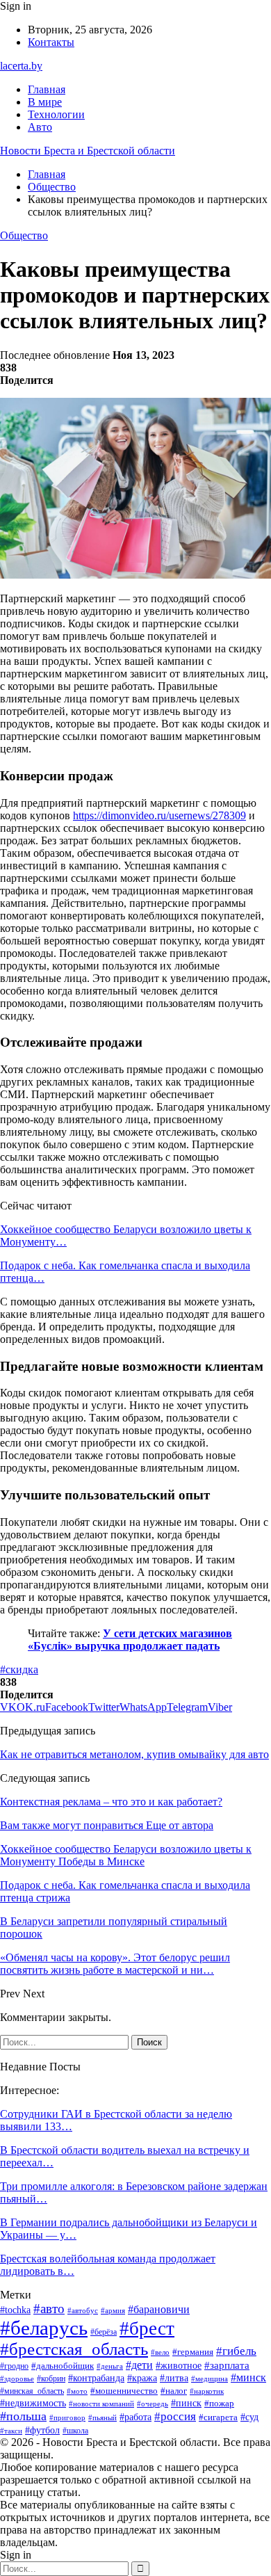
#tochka (15, 2310)
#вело (160, 2352)
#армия (113, 2310)
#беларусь (44, 2328)
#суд (249, 2417)
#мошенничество (124, 2391)
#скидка (19, 1669)
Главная (47, 89)
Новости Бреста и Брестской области (88, 151)
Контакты (51, 42)
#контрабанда (96, 2378)
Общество (24, 235)
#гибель (236, 2351)
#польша (23, 2416)
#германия (193, 2352)
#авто (49, 2309)
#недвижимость (33, 2403)
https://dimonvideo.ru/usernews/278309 (159, 815)
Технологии (56, 114)
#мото (77, 2391)
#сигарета (218, 2417)
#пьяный (102, 2417)
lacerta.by (21, 66)
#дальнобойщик (63, 2366)
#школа (75, 2431)
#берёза (104, 2332)
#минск (248, 2377)
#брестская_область (74, 2349)
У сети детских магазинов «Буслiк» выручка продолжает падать (130, 1640)
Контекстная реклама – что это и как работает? (111, 1802)
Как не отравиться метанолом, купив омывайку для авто (134, 1754)
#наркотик (207, 2391)
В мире (45, 102)
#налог (174, 2391)
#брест (147, 2328)
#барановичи (159, 2309)
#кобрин (51, 2378)
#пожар (219, 2404)
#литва (174, 2378)
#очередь (153, 2404)
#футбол (42, 2430)
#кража (142, 2378)
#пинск (186, 2403)
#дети (139, 2365)
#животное (179, 2365)
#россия (175, 2416)
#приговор (67, 2417)
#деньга (110, 2366)
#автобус (83, 2310)
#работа (135, 2417)
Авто (40, 127)
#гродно (14, 2366)
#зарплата (227, 2365)
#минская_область (32, 2391)
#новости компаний (101, 2404)
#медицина (210, 2378)
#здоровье (17, 2378)
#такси (11, 2431)
